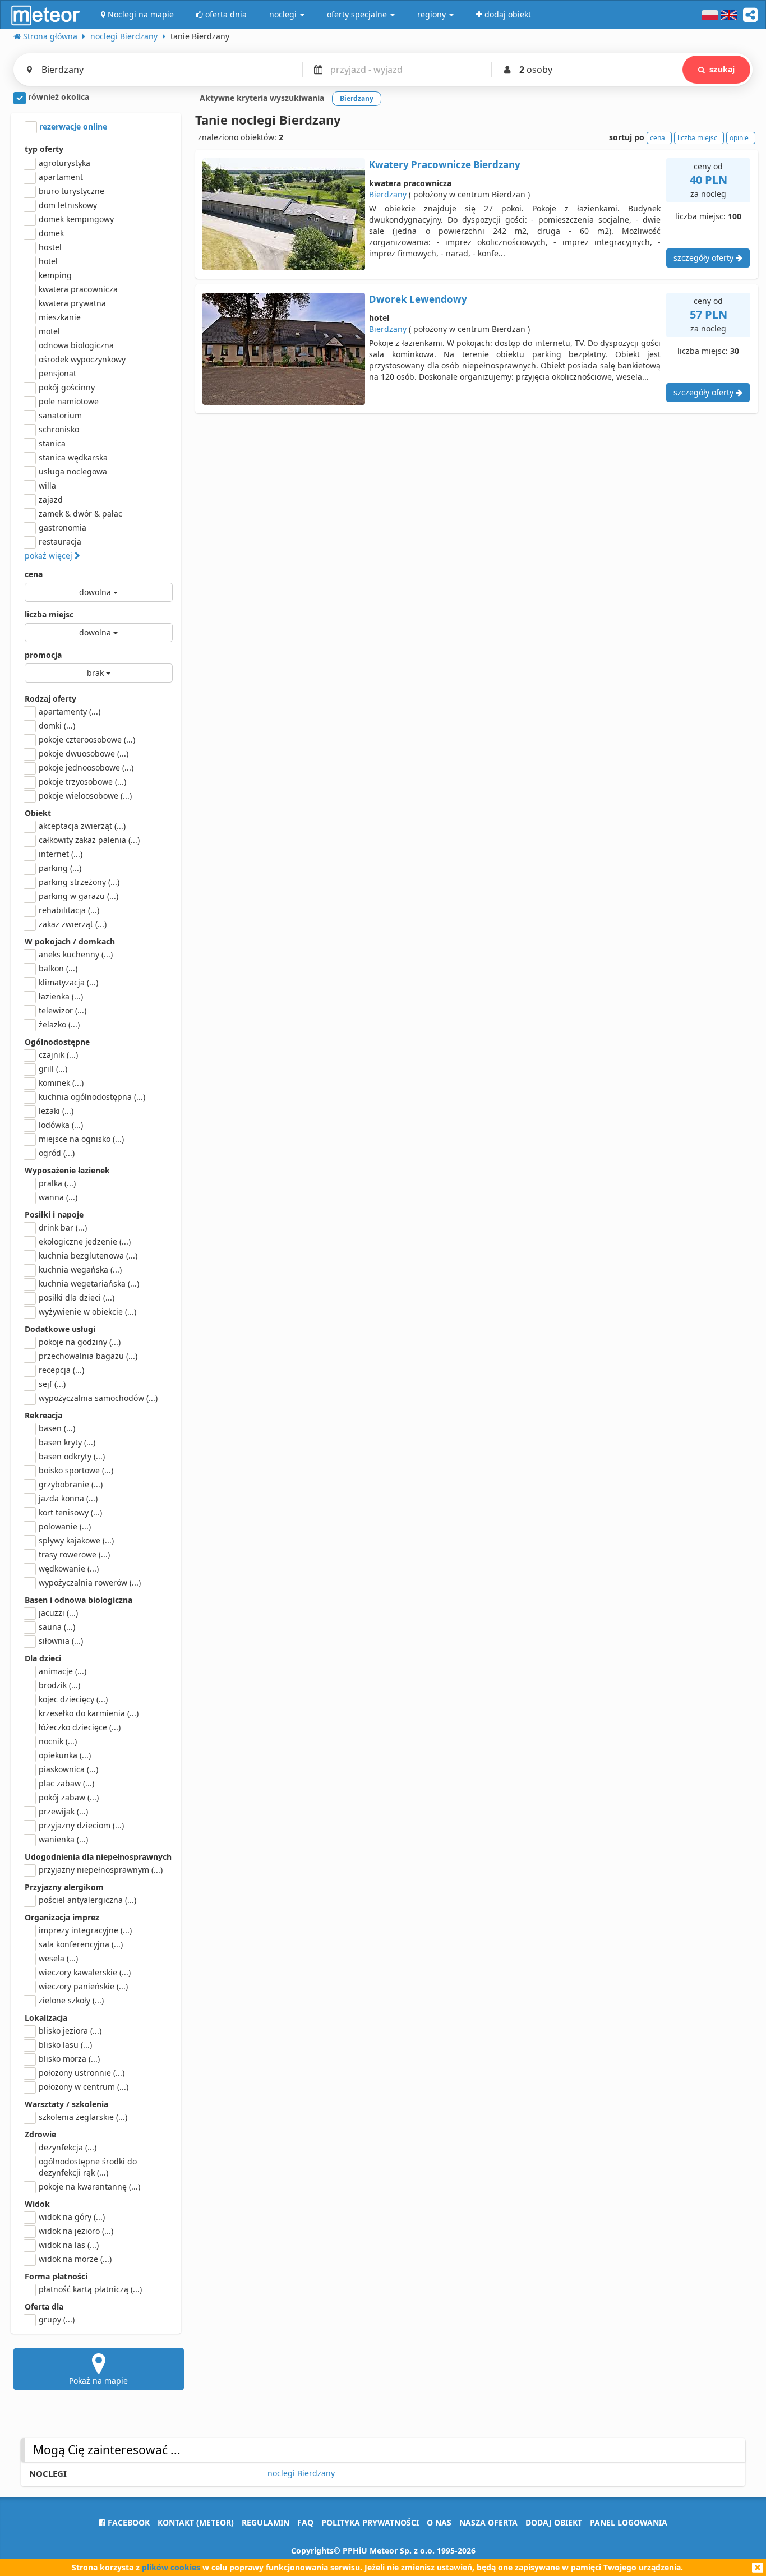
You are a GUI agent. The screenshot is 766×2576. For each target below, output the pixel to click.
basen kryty (67, 1442)
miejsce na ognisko (81, 1139)
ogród (57, 1153)
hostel (50, 247)
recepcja (61, 1370)
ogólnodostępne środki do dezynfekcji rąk (88, 2167)
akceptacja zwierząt (82, 826)
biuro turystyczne (71, 191)
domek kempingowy (76, 219)
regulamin (266, 2522)
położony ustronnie (82, 2073)
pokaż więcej (50, 556)
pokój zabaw (69, 1797)
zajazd (51, 499)
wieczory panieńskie (83, 1986)
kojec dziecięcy (73, 1699)
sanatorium (60, 415)
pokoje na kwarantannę (89, 2186)
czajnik (58, 1055)
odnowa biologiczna (76, 345)
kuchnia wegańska (80, 1269)
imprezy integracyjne (85, 1930)
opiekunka (65, 1755)
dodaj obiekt (554, 2522)
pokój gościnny (67, 387)
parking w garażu (79, 896)
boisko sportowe (76, 1470)
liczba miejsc (49, 614)
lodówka (61, 1125)
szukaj (722, 69)
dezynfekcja (68, 2147)
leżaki (56, 1111)
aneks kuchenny (76, 954)
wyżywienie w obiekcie (87, 1312)
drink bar (63, 1227)
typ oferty (44, 149)
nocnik (58, 1741)
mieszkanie (60, 317)
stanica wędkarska (73, 457)
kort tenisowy (70, 1512)
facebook (128, 2522)
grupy (57, 2319)
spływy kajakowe (76, 1540)
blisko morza (69, 2059)
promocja (43, 655)
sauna (57, 1627)
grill (53, 1069)
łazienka (61, 996)
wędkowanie (69, 1568)
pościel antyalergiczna (87, 1900)
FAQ (305, 2522)
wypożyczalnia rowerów (90, 1582)
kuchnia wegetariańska (89, 1284)
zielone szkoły (71, 2000)
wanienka (63, 1839)
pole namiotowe (69, 401)
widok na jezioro (76, 2231)
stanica (52, 443)
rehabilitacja (69, 910)
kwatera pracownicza (78, 289)
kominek (61, 1083)
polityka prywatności (370, 2522)
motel (49, 331)
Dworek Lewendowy (418, 299)
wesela (58, 1958)
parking (60, 868)
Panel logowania (629, 2522)
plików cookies (171, 2567)
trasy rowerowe (74, 1554)
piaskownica (68, 1769)
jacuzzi (58, 1613)
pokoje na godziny (80, 1342)
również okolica (57, 97)
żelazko (59, 1024)
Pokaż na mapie (98, 2381)
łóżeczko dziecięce (80, 1727)
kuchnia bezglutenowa (88, 1255)
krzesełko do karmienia (89, 1713)
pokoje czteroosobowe (87, 739)
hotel (48, 261)
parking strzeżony (79, 882)
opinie (739, 138)
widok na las (69, 2245)
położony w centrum (84, 2087)
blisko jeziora (70, 2031)
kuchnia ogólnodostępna (92, 1097)
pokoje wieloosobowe (85, 796)
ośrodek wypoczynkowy (82, 359)
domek (51, 233)
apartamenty (70, 711)
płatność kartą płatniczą (90, 2289)
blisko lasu (65, 2045)
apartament (61, 177)
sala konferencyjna (81, 1944)
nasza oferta (488, 2522)
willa (47, 485)
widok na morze (75, 2259)
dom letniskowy (68, 205)
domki (57, 725)
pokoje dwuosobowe (84, 754)
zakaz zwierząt (73, 924)
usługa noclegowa (73, 471)
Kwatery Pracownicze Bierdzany (445, 165)
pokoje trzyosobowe (82, 782)
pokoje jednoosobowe (86, 768)
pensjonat (57, 373)
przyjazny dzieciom (81, 1825)
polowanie (65, 1526)
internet (61, 854)
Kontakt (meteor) (196, 2522)
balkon (58, 968)
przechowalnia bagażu (88, 1356)
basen (57, 1428)
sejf (52, 1384)
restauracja (60, 542)
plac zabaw (66, 1783)
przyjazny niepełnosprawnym (101, 1870)
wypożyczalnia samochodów (98, 1398)
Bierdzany (388, 194)
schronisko (59, 429)
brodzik (59, 1685)
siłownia (61, 1641)
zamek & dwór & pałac (80, 513)
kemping (55, 275)
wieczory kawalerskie (85, 1972)
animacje (63, 1671)
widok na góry (72, 2217)
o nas (439, 2522)
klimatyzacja (68, 982)
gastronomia (63, 527)
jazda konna (68, 1498)
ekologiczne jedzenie (85, 1241)
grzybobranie (71, 1484)
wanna (58, 1197)
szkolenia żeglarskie (83, 2117)
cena (34, 574)
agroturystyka (64, 163)
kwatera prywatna (72, 303)
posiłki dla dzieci (77, 1298)
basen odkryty (72, 1456)
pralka (57, 1183)
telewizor (63, 1010)
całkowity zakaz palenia (89, 840)
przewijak (63, 1811)
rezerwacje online (72, 126)
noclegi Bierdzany (301, 2473)
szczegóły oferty (705, 258)
